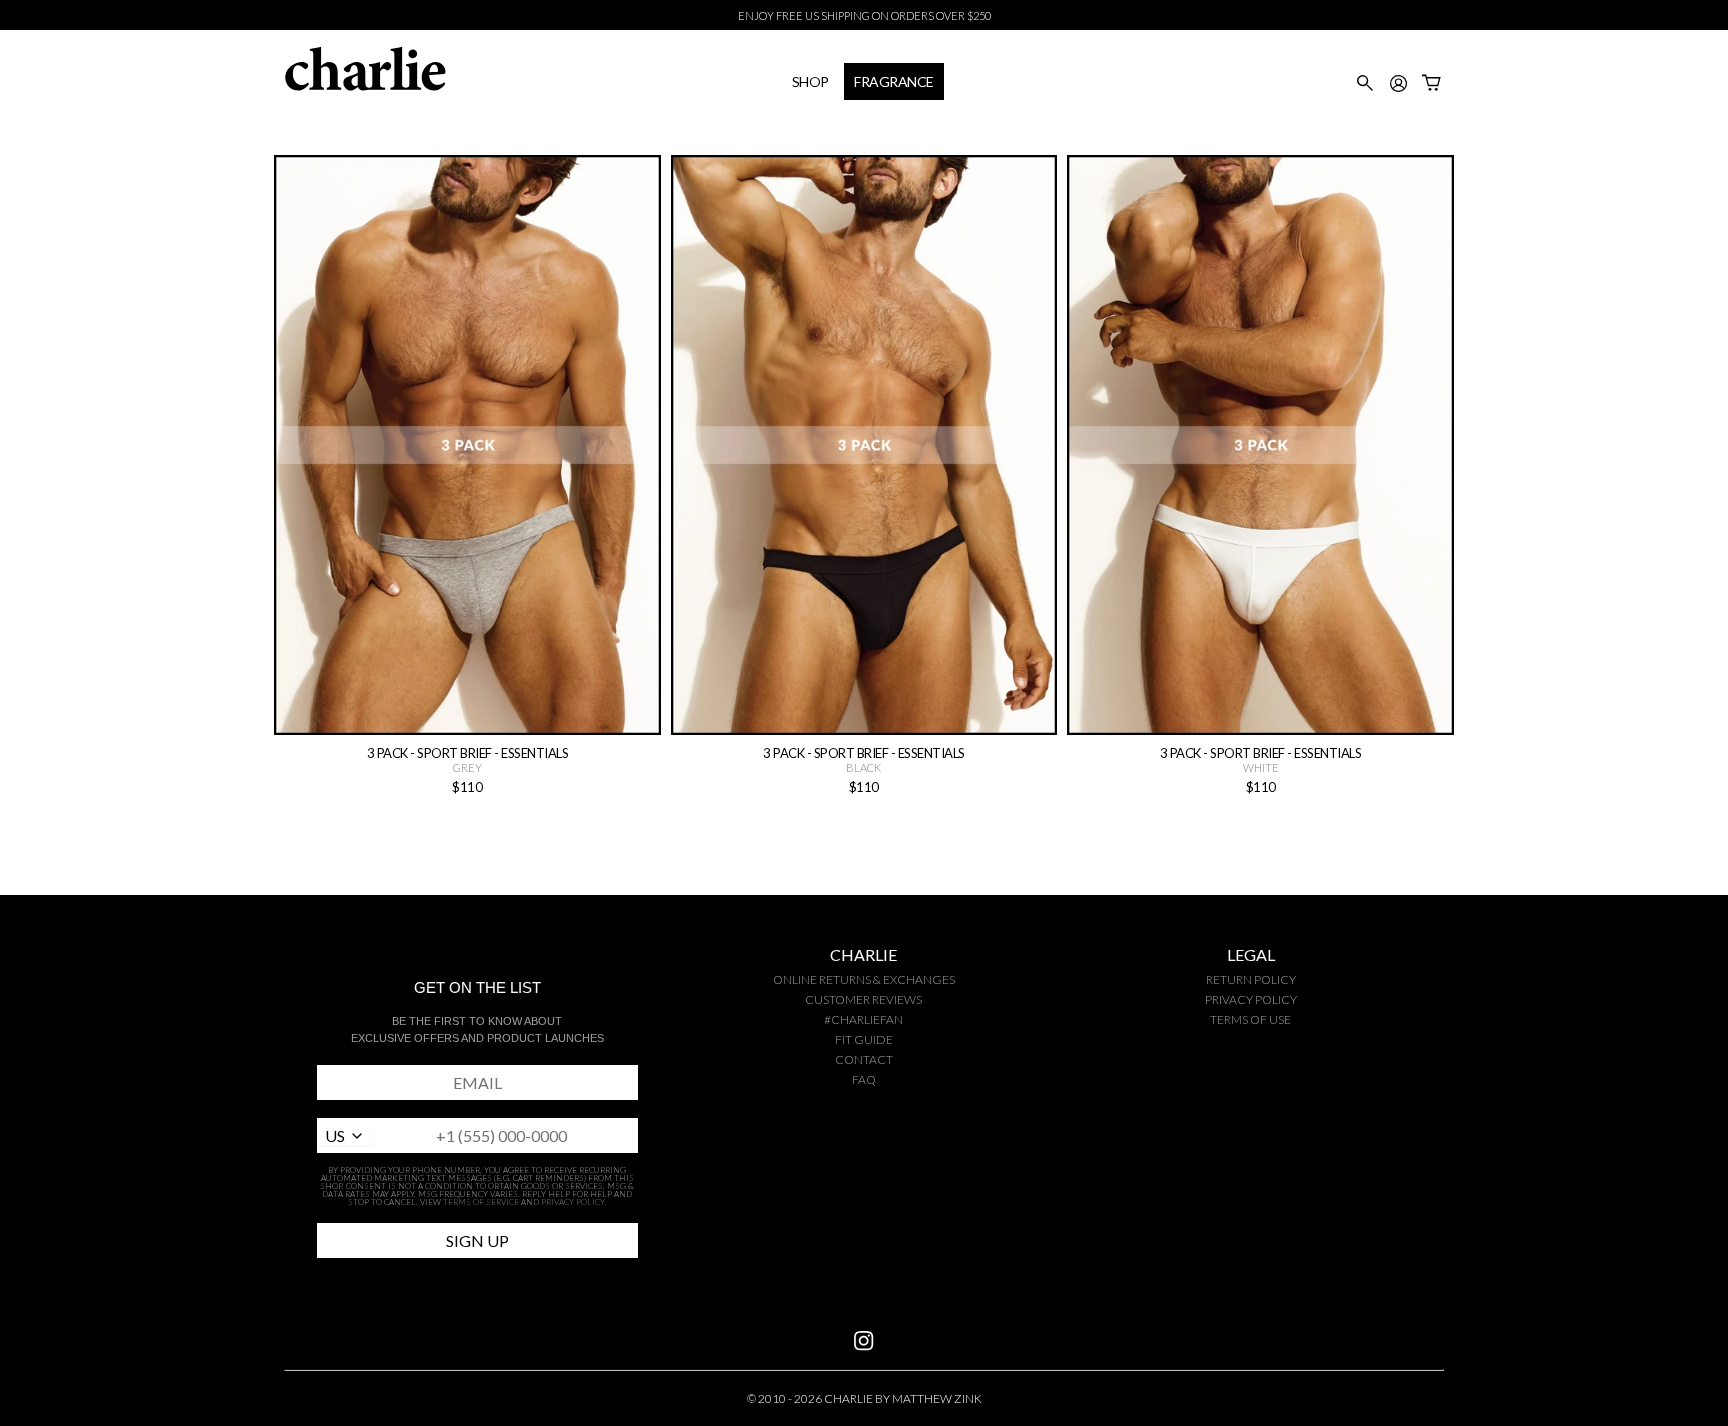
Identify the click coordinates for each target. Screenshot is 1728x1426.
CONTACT (864, 1059)
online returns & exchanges (864, 979)
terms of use (1250, 1019)
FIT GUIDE (864, 1039)
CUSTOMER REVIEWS (863, 999)
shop (810, 81)
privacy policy (1251, 999)
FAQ (864, 1079)
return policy (1251, 979)
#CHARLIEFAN (863, 1019)
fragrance (894, 81)
